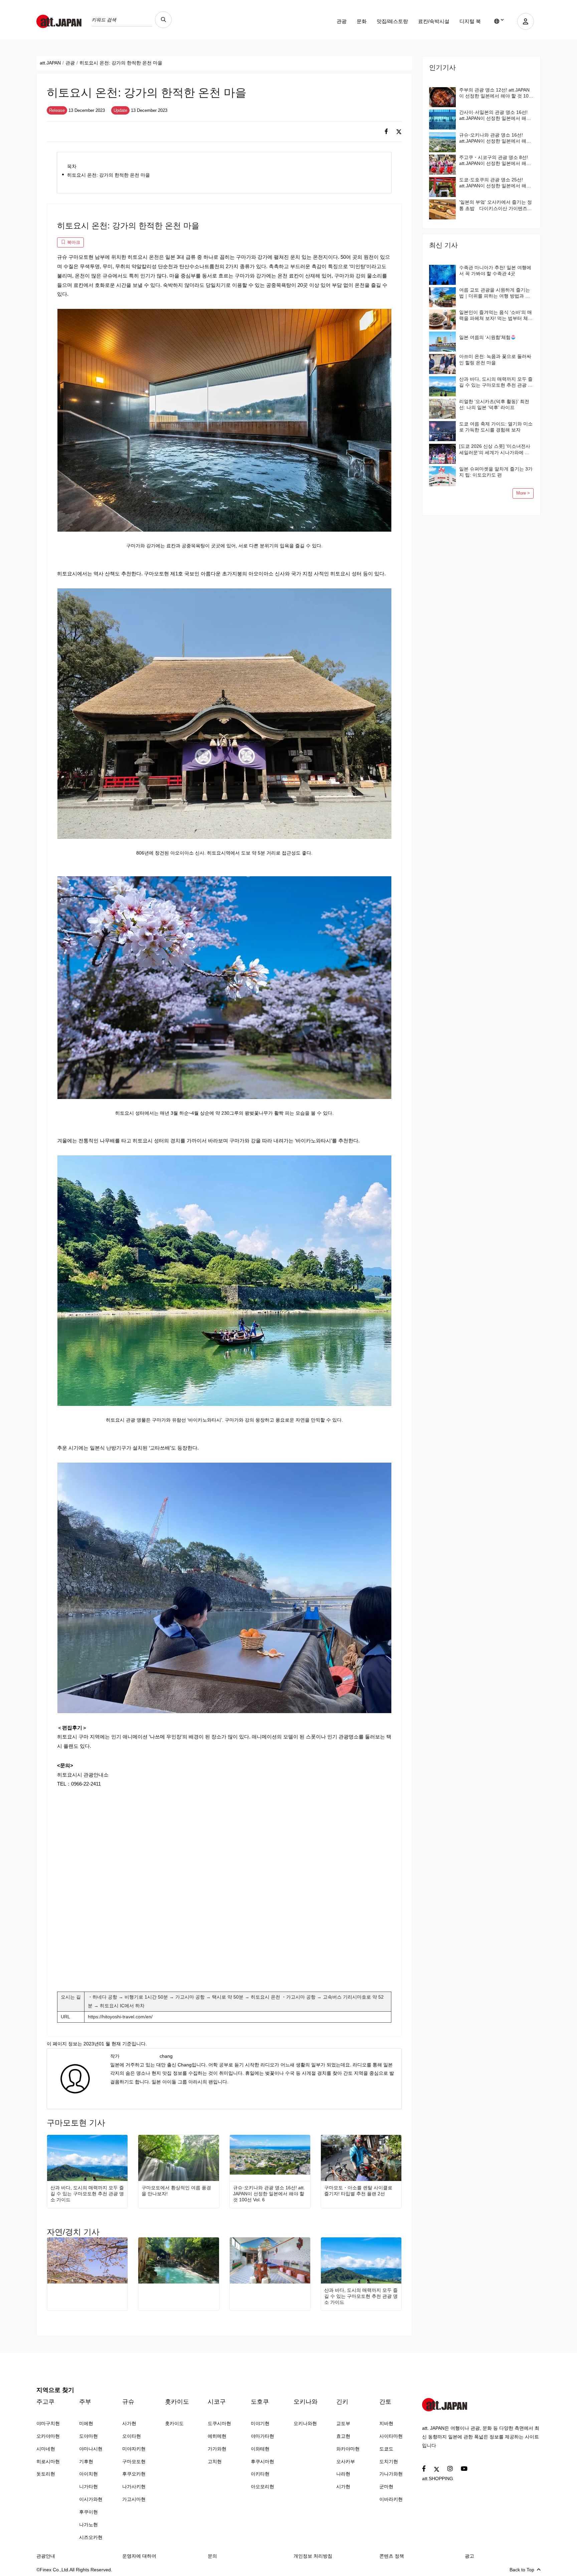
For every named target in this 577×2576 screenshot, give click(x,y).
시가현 (343, 2487)
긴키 (342, 2402)
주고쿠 (45, 2402)
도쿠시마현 (219, 2423)
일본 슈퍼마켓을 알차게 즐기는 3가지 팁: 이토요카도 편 (496, 472)
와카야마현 (348, 2449)
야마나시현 (91, 2449)
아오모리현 (262, 2487)
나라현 (343, 2474)
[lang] (499, 21)
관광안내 (46, 2556)
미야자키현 (134, 2449)
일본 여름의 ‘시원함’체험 (485, 337)
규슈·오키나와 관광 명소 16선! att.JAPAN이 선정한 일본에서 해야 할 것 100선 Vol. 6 (269, 2194)
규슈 (128, 2402)
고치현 (215, 2461)
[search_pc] (163, 20)
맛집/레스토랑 (392, 21)
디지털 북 (470, 21)
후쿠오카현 (134, 2474)
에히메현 (217, 2436)
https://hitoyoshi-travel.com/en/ (120, 2017)
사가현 (129, 2423)
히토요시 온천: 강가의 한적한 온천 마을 (109, 175)
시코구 (217, 2402)
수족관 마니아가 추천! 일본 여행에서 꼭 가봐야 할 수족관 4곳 (495, 270)
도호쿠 (260, 2402)
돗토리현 (46, 2474)
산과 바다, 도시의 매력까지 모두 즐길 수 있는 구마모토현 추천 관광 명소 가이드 (87, 2194)
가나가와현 (391, 2474)
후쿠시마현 (262, 2461)
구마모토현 (134, 2461)
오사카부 (346, 2461)
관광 (342, 21)
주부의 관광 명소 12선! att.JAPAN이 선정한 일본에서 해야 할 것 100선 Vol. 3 (495, 93)
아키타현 (260, 2474)
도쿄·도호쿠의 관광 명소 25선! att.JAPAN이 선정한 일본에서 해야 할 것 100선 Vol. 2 (495, 183)
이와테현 (260, 2449)
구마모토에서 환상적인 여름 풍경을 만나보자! (176, 2191)
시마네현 (46, 2449)
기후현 (86, 2461)
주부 (85, 2402)
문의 (212, 2556)
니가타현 (88, 2487)
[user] (526, 21)
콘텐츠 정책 (392, 2556)
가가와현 (217, 2449)
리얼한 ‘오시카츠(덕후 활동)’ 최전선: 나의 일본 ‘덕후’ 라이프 (494, 404)
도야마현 (88, 2436)
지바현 (386, 2423)
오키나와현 (305, 2423)
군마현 (386, 2487)
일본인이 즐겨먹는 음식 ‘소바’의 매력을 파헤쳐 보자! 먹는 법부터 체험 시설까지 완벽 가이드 (496, 315)
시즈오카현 (91, 2537)
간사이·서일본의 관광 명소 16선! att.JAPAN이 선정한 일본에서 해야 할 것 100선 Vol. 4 (495, 115)
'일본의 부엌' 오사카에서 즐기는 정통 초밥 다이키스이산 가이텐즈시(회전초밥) (496, 205)
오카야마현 (48, 2436)
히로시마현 (48, 2461)
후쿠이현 (88, 2512)
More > (523, 493)
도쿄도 (386, 2449)
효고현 (343, 2436)
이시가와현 (91, 2499)
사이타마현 (391, 2436)
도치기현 (389, 2461)
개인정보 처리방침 (313, 2556)
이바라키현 (391, 2499)
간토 (385, 2402)
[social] (386, 132)
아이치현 (88, 2474)
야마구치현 (48, 2423)
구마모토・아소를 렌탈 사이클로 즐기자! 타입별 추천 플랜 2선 (358, 2191)
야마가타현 (262, 2436)
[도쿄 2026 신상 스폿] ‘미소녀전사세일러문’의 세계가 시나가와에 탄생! (495, 449)
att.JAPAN (50, 63)
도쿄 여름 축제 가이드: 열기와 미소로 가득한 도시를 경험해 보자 (496, 427)
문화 (362, 21)
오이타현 (132, 2436)
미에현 (86, 2423)
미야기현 (260, 2423)
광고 (469, 2556)
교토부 (343, 2423)
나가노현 (88, 2525)
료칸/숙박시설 (434, 21)
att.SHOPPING (438, 2478)
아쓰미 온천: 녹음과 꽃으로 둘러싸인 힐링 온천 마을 (495, 359)
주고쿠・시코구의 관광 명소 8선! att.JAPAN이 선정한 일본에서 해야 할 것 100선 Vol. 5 (495, 160)
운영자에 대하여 (139, 2556)
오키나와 (306, 2402)
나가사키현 (134, 2487)
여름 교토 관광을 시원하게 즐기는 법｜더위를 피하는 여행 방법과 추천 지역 (495, 293)
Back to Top (522, 2570)
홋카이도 (177, 2402)
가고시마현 (134, 2499)
